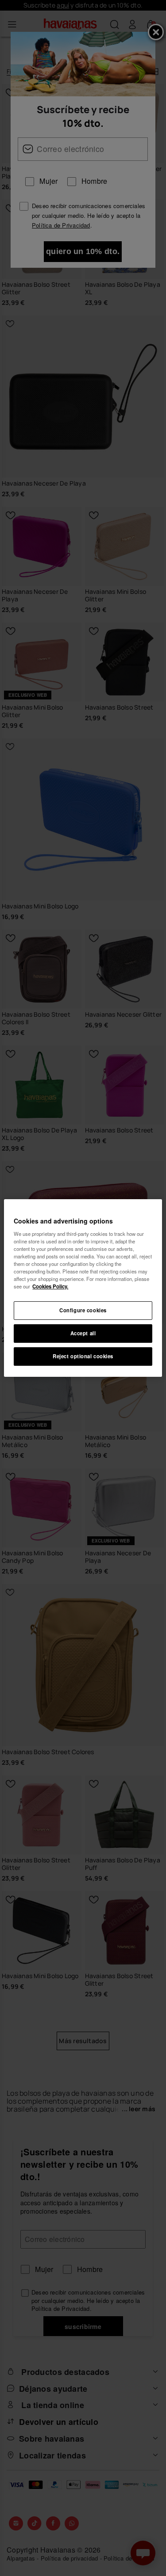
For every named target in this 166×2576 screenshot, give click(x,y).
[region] (83, 1288)
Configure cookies (83, 1310)
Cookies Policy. (50, 1286)
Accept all (83, 1333)
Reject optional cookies (83, 1356)
